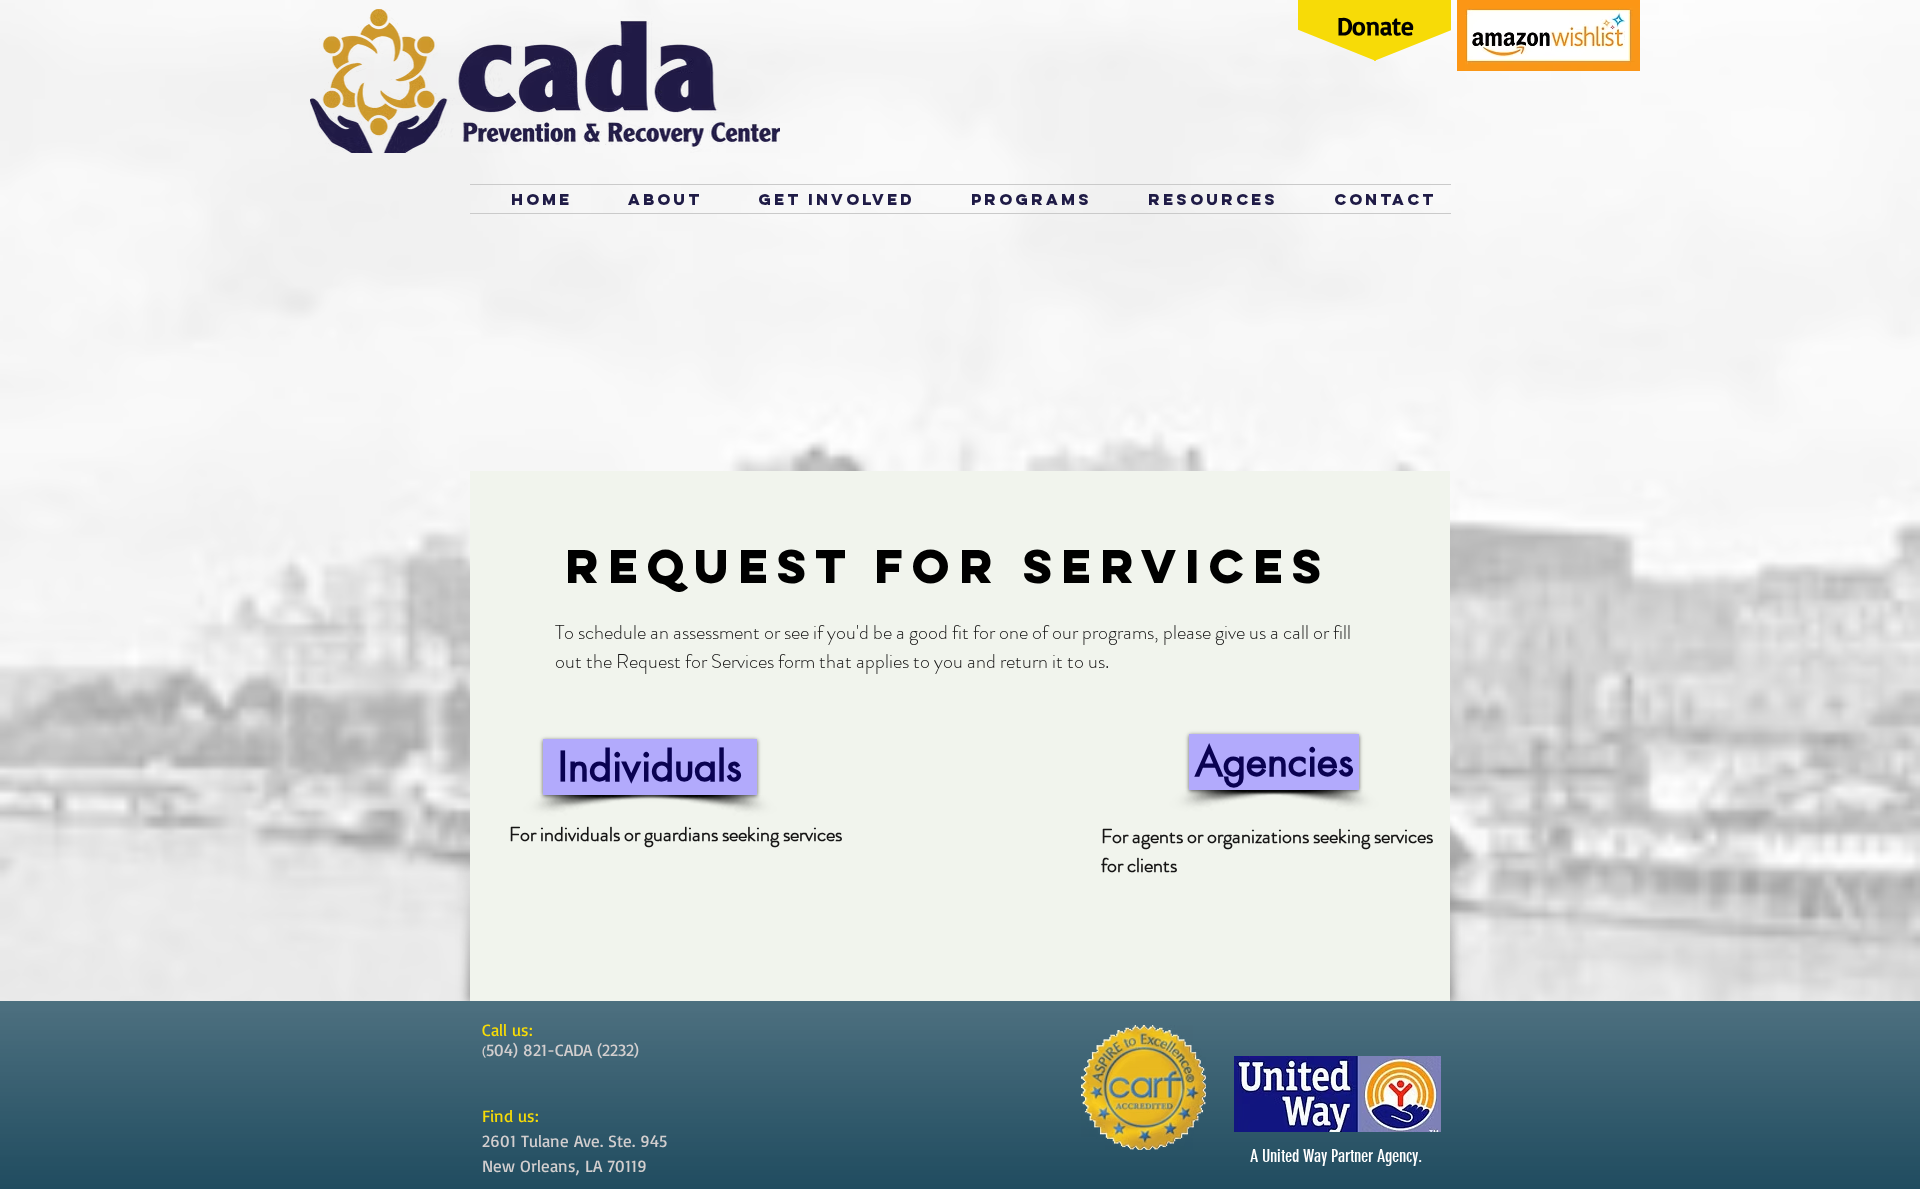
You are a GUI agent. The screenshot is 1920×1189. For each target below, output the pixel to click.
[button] (1200, 199)
